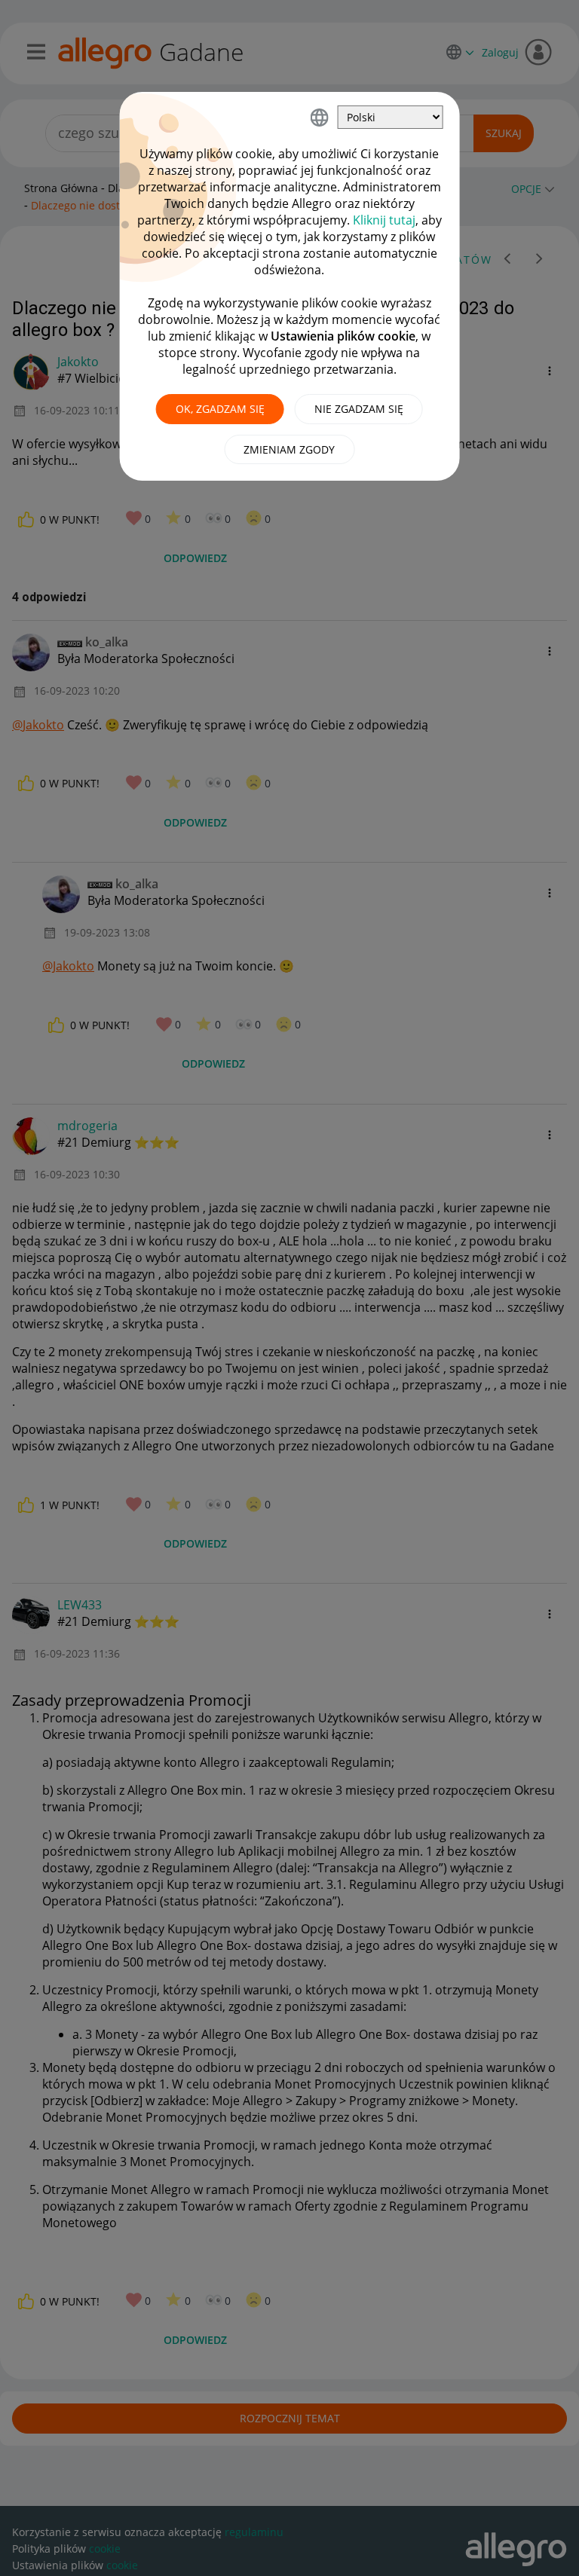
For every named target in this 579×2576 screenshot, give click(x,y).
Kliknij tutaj (384, 220)
